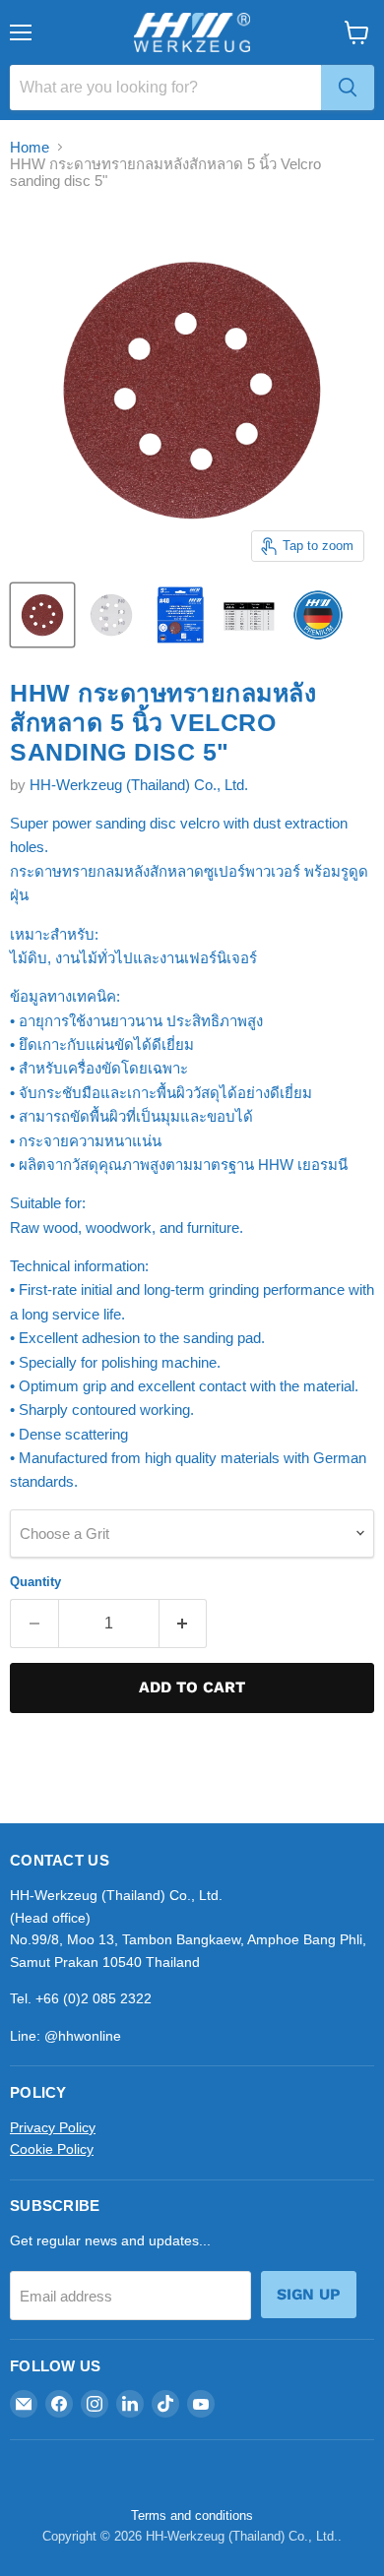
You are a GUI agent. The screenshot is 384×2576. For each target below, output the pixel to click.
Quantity (35, 1582)
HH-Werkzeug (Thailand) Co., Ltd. (139, 785)
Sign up (309, 2294)
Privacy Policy (53, 2127)
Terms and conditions (192, 2515)
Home (30, 147)
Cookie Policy (52, 2149)
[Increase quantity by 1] (184, 1624)
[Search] (348, 88)
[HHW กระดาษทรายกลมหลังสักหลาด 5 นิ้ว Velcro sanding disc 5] (42, 615)
